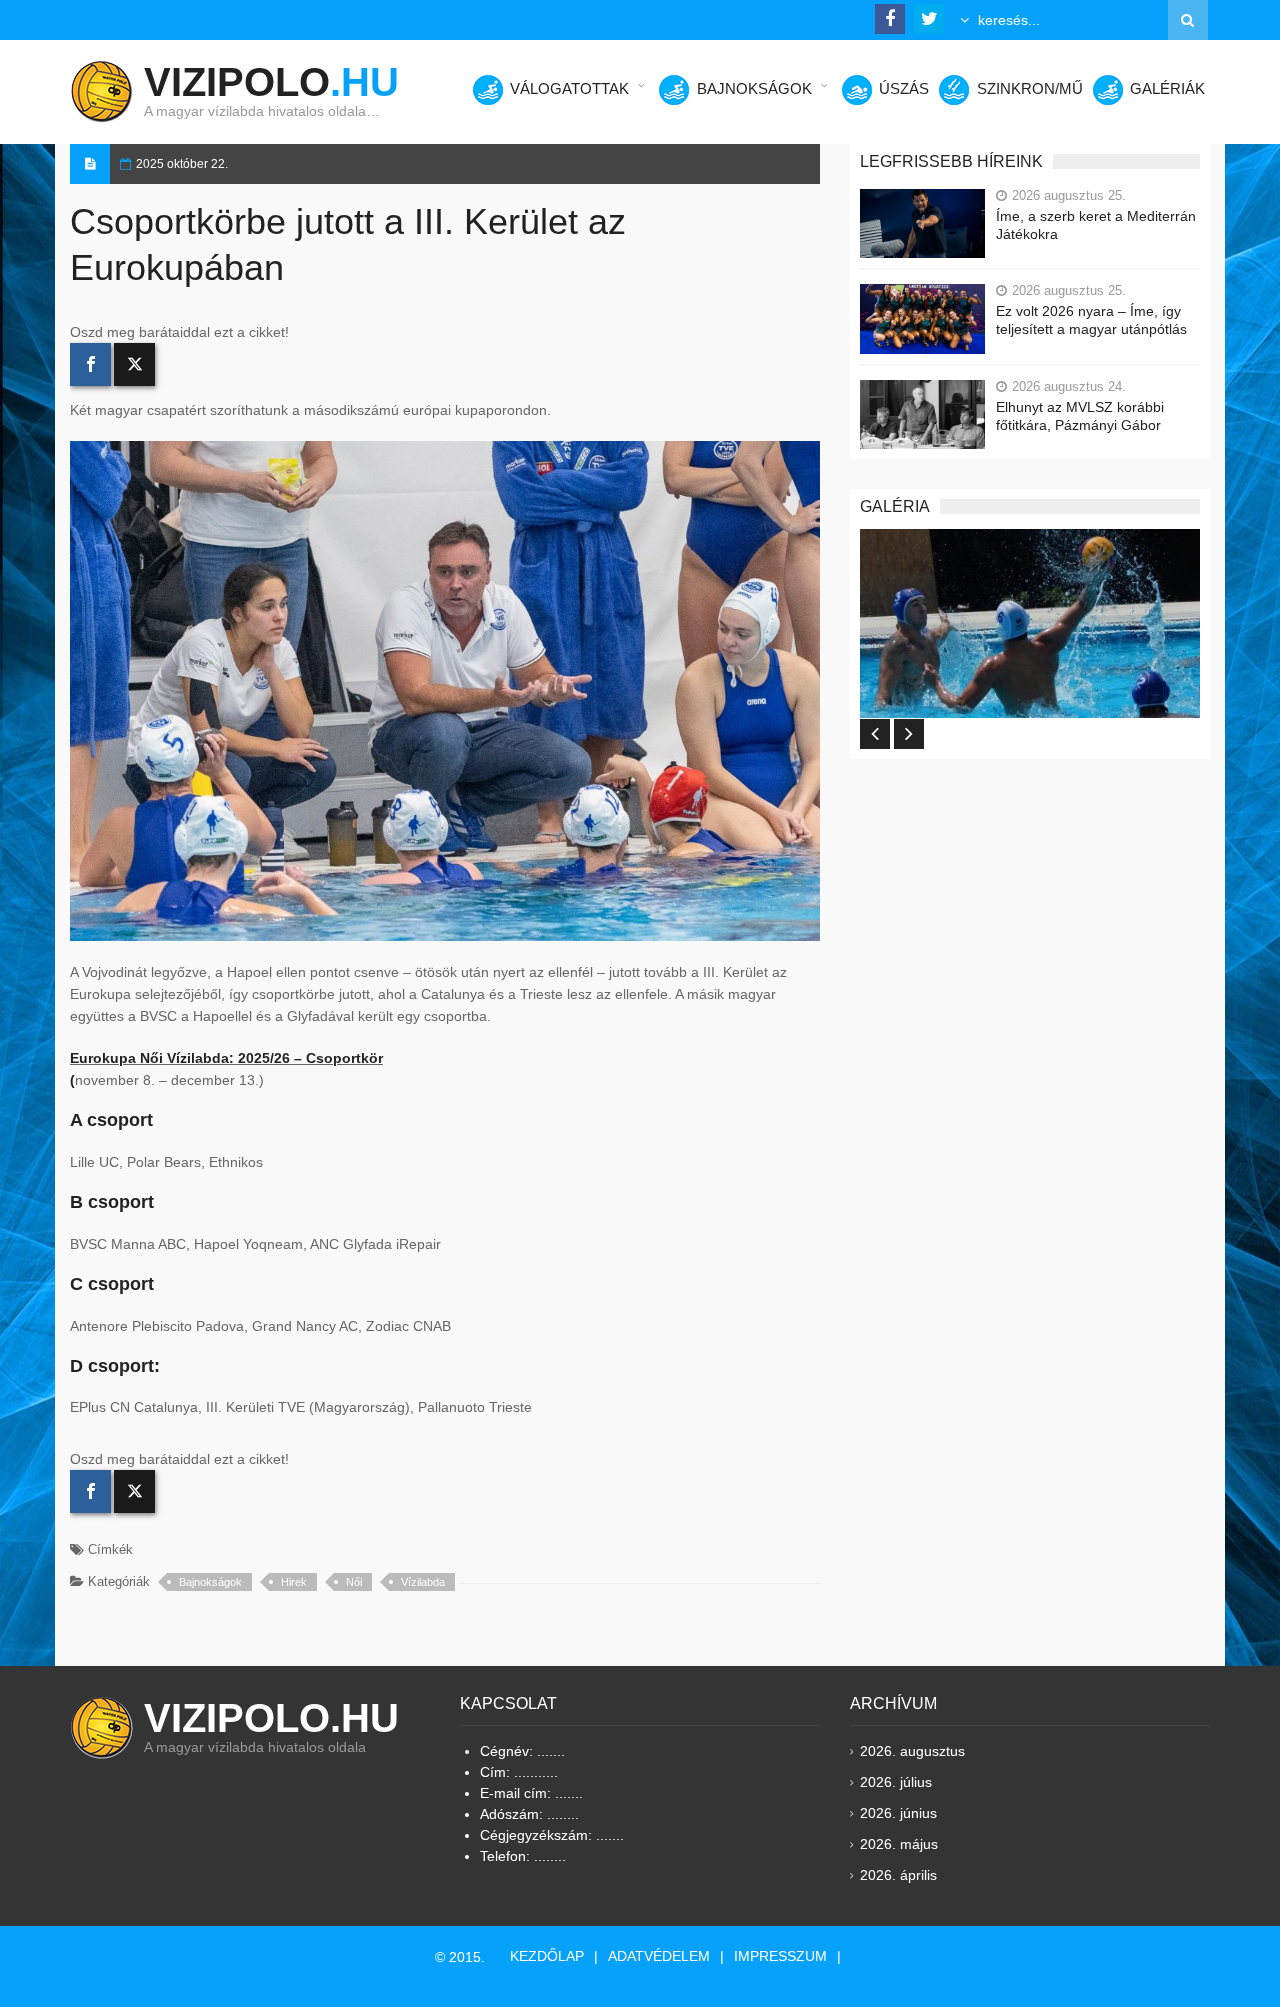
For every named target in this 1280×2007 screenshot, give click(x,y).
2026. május (899, 1844)
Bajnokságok (210, 1582)
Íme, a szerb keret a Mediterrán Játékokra (1096, 225)
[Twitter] (134, 364)
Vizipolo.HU (271, 1718)
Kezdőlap (547, 1956)
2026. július (896, 1782)
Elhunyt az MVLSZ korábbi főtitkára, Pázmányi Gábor (1080, 416)
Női (354, 1582)
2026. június (898, 1813)
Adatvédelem (659, 1956)
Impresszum (780, 1956)
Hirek (294, 1582)
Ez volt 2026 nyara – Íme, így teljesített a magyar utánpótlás (1091, 320)
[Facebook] (90, 364)
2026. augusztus (912, 1751)
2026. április (898, 1875)
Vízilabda (423, 1582)
